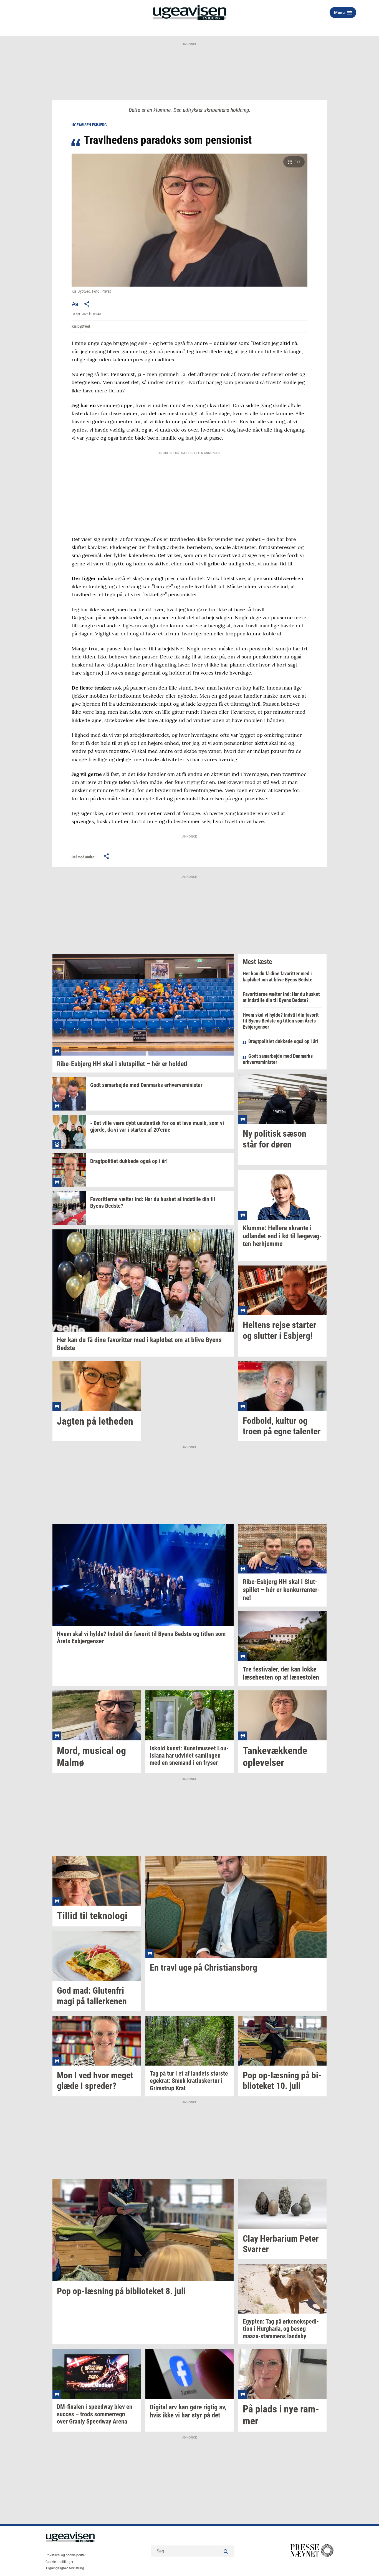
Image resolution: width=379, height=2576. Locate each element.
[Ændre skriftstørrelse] (75, 304)
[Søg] (226, 2551)
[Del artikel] (87, 304)
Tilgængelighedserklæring (65, 2568)
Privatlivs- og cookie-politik (65, 2555)
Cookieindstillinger (59, 2562)
